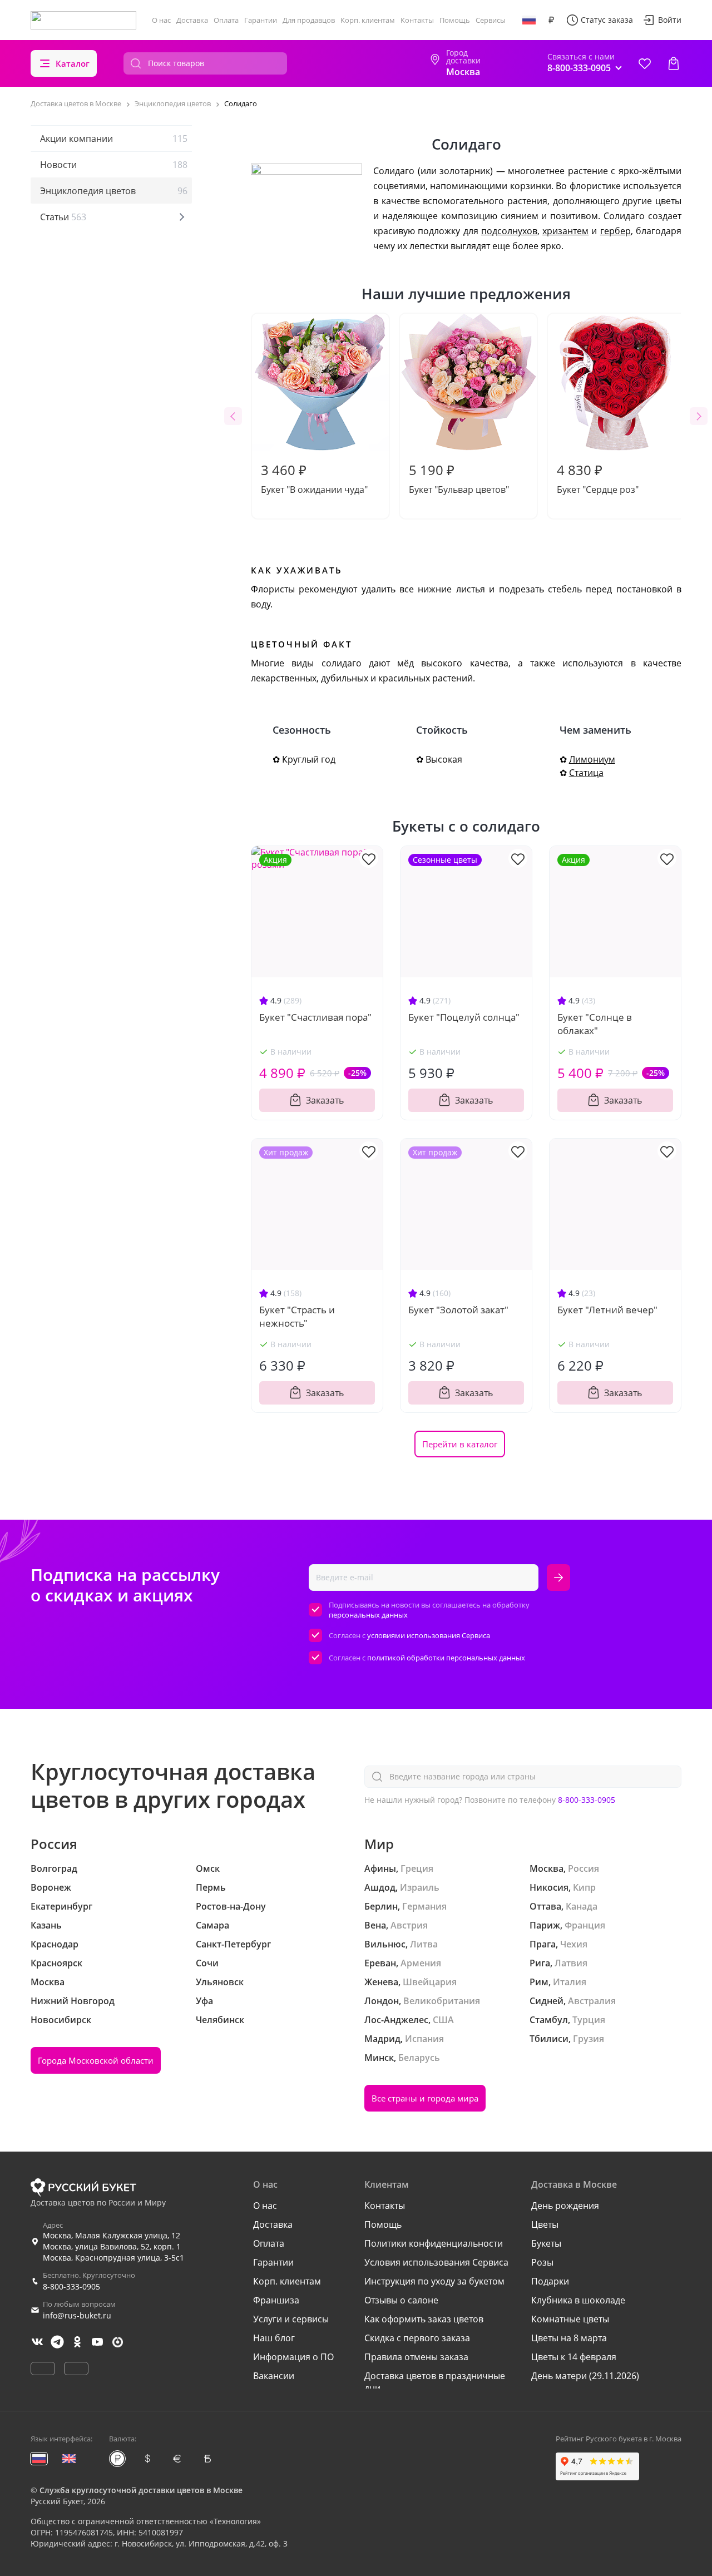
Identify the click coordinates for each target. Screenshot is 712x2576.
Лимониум (592, 759)
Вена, (376, 1925)
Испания (424, 2039)
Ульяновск (220, 1982)
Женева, (382, 1982)
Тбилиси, (550, 2039)
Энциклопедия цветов (114, 191)
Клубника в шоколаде (578, 2300)
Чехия (574, 1944)
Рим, (540, 1982)
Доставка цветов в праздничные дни (435, 2382)
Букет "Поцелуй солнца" (464, 1017)
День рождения (565, 2206)
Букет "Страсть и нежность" (297, 1316)
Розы (542, 2262)
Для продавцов (309, 20)
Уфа (204, 2001)
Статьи (63, 217)
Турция (589, 2020)
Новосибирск (61, 2020)
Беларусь (419, 2058)
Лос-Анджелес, (397, 2020)
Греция (417, 1868)
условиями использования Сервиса (429, 1635)
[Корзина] (674, 63)
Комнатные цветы (570, 2319)
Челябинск (220, 2020)
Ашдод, (381, 1887)
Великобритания (442, 2001)
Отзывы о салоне (401, 2300)
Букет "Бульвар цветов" (459, 478)
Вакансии (274, 2376)
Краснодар (55, 1944)
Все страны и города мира (425, 2098)
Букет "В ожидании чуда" (314, 478)
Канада (582, 1906)
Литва (424, 1944)
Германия (424, 1906)
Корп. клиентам (368, 20)
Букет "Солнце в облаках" (595, 1024)
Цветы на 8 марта (569, 2338)
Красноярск (56, 1963)
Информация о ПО (293, 2357)
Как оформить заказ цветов (424, 2319)
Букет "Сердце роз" (598, 478)
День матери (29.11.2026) (585, 2376)
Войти (670, 20)
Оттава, (547, 1906)
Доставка (192, 20)
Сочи (207, 1963)
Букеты (546, 2243)
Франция (585, 1925)
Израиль (420, 1887)
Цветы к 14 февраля (574, 2357)
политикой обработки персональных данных (446, 1658)
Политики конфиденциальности (434, 2243)
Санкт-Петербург (233, 1944)
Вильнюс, (386, 1944)
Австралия (592, 2001)
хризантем (565, 231)
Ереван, (381, 1963)
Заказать (325, 1100)
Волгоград (54, 1868)
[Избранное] (645, 63)
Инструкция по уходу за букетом (434, 2281)
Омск (208, 1868)
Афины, (381, 1868)
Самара (212, 1925)
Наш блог (274, 2338)
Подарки (550, 2281)
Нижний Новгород (73, 2001)
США (443, 2020)
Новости (114, 165)
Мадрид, (384, 2039)
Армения (421, 1963)
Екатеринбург (61, 1906)
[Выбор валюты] (551, 20)
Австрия (409, 1925)
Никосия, (550, 1887)
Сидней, (548, 2001)
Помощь (455, 20)
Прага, (544, 1944)
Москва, (548, 1868)
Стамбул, (550, 2020)
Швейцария (430, 1982)
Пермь (211, 1887)
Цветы (545, 2224)
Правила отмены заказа (416, 2357)
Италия (570, 1982)
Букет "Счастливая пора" (315, 1017)
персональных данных (368, 1615)
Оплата (226, 20)
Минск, (380, 2058)
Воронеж (51, 1887)
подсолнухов (509, 231)
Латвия (571, 1963)
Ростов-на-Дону (231, 1906)
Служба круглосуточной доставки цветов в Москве (141, 2490)
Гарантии (261, 20)
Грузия (589, 2039)
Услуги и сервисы (291, 2319)
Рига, (541, 1963)
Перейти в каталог (460, 1444)
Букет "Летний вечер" (607, 1310)
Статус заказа (607, 20)
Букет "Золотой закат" (458, 1310)
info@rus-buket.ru (77, 2315)
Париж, (546, 1925)
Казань (46, 1925)
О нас (161, 20)
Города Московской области (96, 2060)
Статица (586, 773)
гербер (615, 231)
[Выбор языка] (529, 20)
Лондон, (383, 2001)
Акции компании (114, 139)
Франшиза (276, 2300)
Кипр (584, 1887)
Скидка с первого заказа (417, 2338)
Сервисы (491, 20)
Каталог (73, 63)
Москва (48, 1982)
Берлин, (382, 1906)
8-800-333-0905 (587, 1800)
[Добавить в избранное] (369, 858)
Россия (584, 1868)
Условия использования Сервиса (436, 2262)
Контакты (417, 20)
